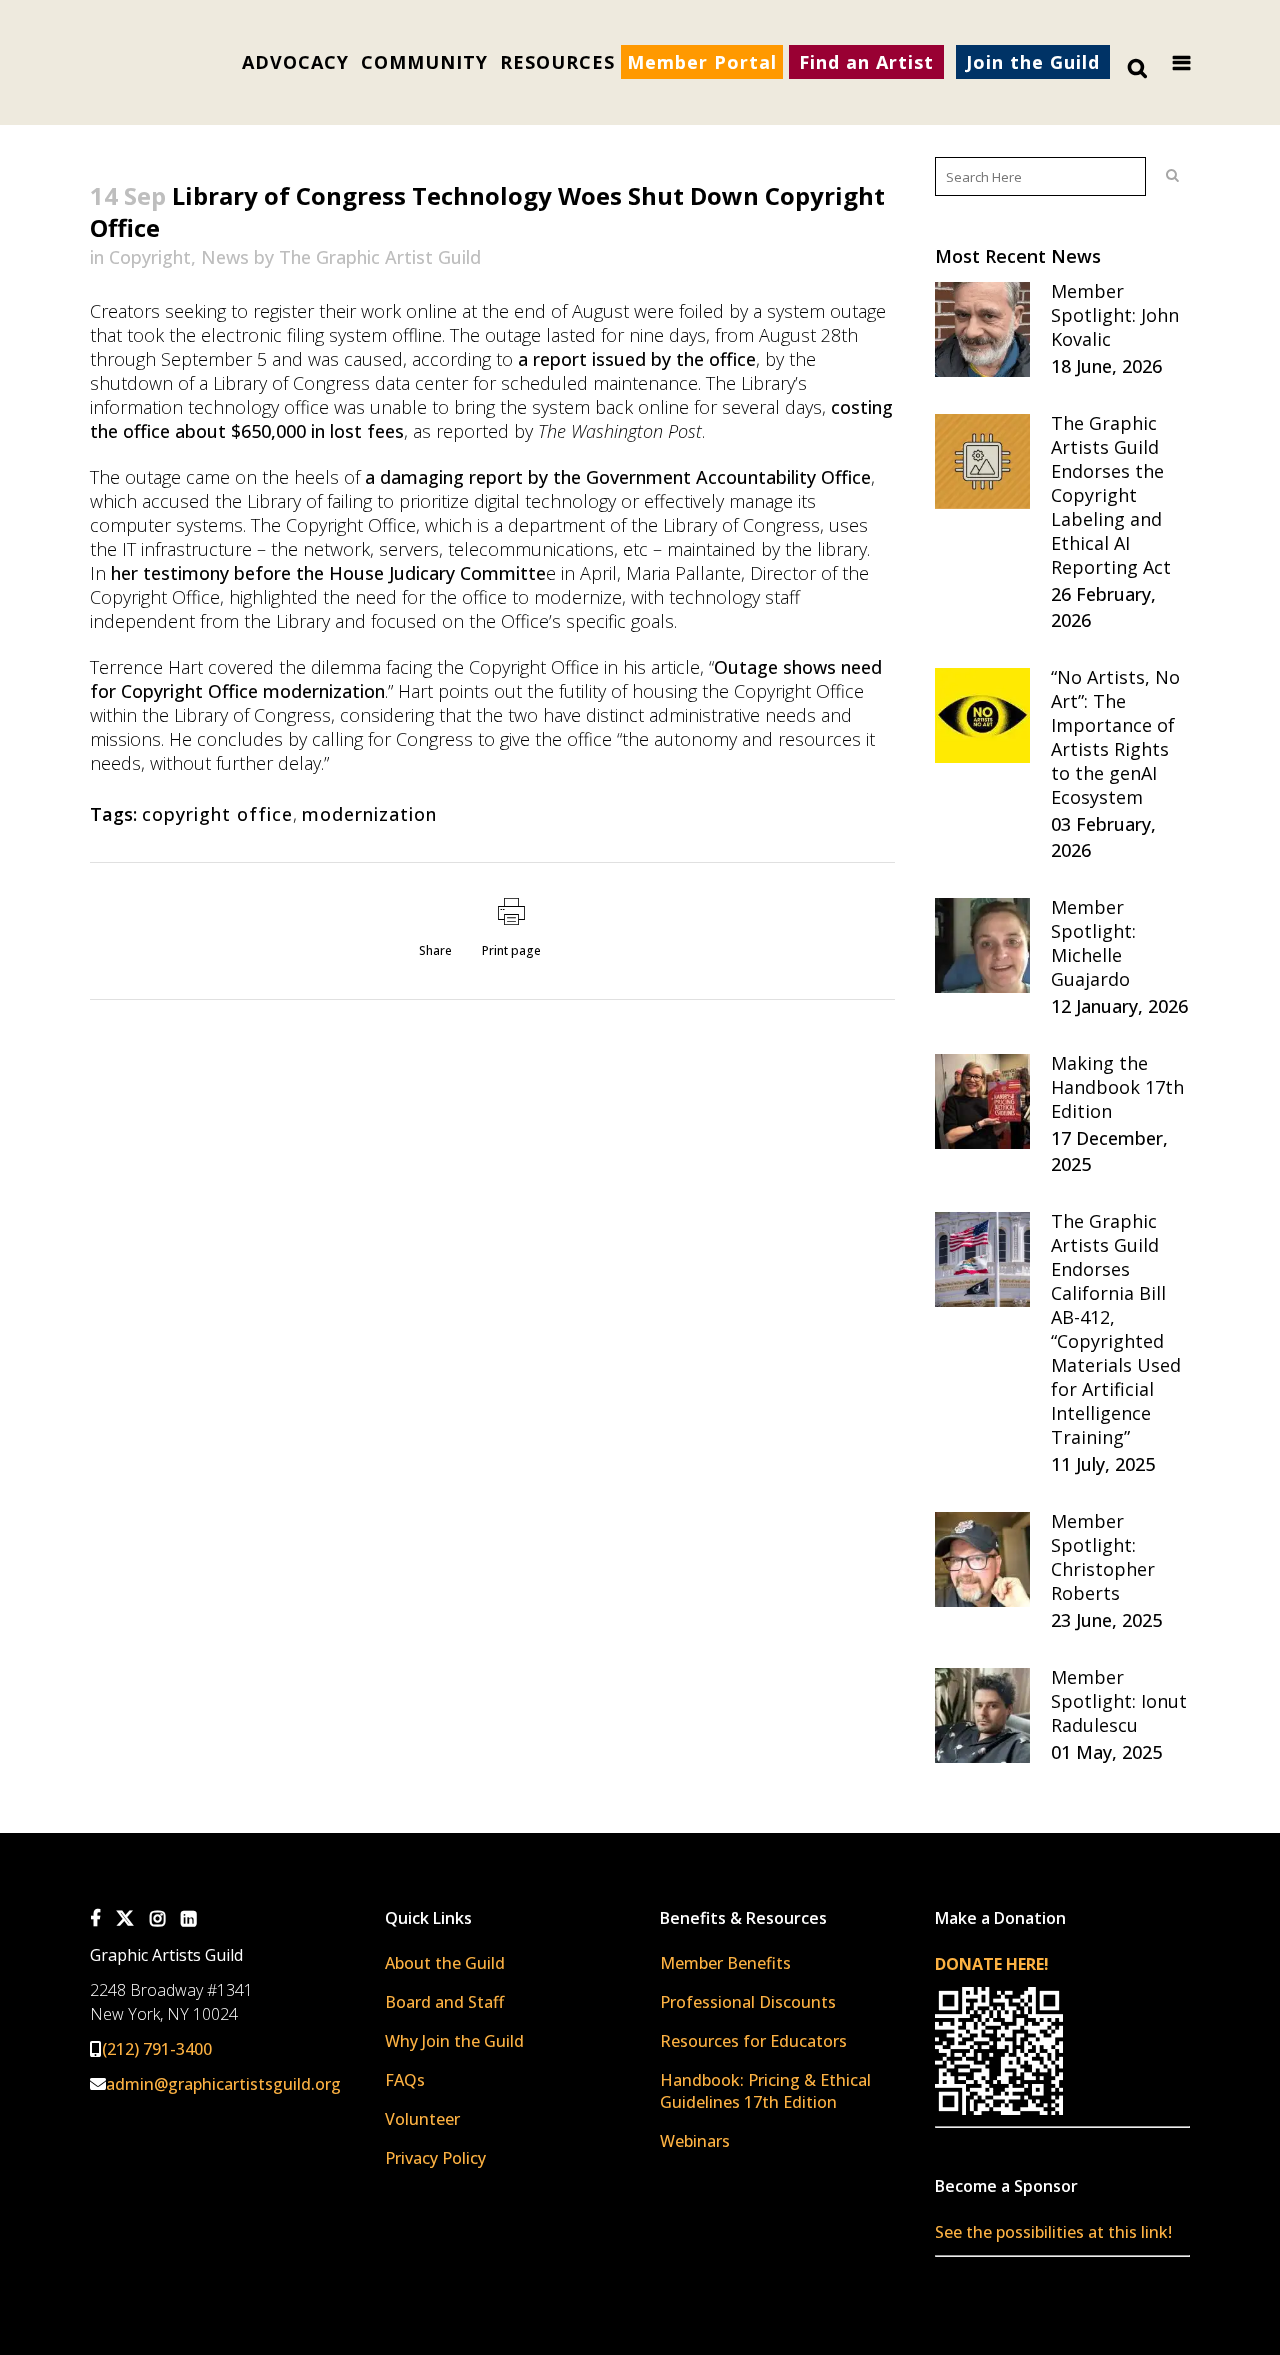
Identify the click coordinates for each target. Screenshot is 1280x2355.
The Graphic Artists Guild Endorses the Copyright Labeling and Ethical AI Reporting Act (1111, 495)
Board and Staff (444, 2002)
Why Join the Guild (454, 2041)
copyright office (217, 814)
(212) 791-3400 (157, 2049)
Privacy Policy (435, 2158)
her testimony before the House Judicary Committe (328, 573)
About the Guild (445, 1963)
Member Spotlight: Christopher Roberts (1103, 1557)
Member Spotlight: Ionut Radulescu (1119, 1701)
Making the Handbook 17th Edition (1117, 1087)
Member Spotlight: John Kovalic (1115, 315)
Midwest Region (458, 677)
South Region (449, 705)
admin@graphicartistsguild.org (223, 2084)
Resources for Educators (753, 2041)
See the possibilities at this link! (1053, 2232)
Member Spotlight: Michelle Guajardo (1093, 943)
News (225, 257)
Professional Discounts (748, 2002)
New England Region (473, 621)
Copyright (150, 257)
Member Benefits (725, 1963)
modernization (369, 814)
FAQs (405, 2080)
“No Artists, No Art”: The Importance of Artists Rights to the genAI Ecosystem (1115, 737)
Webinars (695, 2141)
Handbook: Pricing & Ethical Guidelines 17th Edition (765, 2091)
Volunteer (422, 2119)
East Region (444, 649)
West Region (447, 733)
